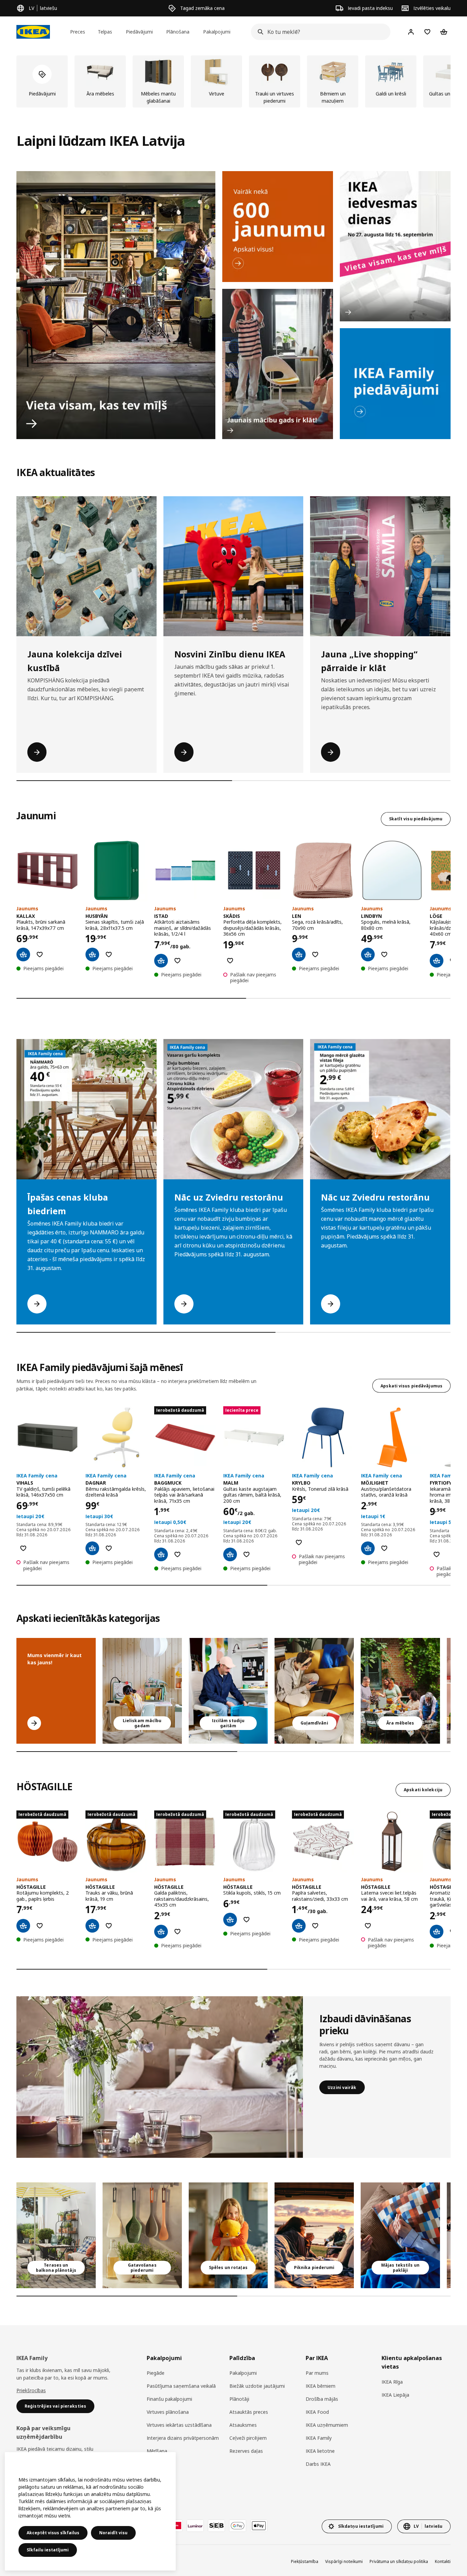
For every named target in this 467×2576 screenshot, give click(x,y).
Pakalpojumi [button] (217, 32)
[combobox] (319, 32)
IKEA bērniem (321, 2386)
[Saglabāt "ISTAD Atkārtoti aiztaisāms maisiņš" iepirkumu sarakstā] (177, 961)
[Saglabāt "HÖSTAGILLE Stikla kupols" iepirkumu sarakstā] (246, 1920)
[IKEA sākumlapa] (33, 32)
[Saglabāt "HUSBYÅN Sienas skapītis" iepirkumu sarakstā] (109, 954)
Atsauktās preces (249, 2412)
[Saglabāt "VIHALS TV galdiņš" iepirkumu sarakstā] (23, 1548)
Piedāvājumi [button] (139, 32)
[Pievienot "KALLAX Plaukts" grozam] (23, 954)
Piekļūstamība (305, 2561)
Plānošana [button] (178, 32)
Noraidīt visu (113, 2533)
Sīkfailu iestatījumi (48, 2550)
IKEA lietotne (320, 2451)
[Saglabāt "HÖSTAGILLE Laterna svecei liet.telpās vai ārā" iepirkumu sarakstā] (368, 1926)
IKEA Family (319, 2438)
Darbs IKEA (318, 2464)
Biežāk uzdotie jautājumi (257, 2386)
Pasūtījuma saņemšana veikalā (181, 2386)
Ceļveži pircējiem (248, 2438)
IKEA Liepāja (395, 2395)
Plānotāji (239, 2399)
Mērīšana (157, 2451)
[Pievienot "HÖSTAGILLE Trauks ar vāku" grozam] (92, 1926)
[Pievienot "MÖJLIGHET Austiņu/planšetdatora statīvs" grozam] (368, 1548)
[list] (233, 81)
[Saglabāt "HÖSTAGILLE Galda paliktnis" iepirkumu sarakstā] (177, 1932)
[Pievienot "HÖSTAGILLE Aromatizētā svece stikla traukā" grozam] (437, 1932)
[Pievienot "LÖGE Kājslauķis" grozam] (437, 961)
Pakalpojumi (243, 2373)
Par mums (317, 2373)
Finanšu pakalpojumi (169, 2399)
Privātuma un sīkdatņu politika (399, 2561)
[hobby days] (395, 246)
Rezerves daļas (246, 2451)
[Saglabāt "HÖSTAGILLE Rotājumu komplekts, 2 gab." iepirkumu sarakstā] (40, 1926)
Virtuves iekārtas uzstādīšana (179, 2425)
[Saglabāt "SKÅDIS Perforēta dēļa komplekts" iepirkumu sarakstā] (230, 961)
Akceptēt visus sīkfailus (53, 2533)
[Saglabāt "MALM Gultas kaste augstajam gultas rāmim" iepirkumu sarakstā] (246, 1554)
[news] (278, 227)
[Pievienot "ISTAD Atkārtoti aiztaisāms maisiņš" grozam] (161, 961)
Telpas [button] (105, 32)
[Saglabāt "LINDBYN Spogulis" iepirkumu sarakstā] (384, 954)
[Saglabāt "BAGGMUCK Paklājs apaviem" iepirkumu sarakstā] (177, 1554)
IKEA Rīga (392, 2382)
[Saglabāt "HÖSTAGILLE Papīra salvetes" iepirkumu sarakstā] (315, 1926)
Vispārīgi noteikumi (344, 2561)
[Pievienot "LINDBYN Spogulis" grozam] (368, 954)
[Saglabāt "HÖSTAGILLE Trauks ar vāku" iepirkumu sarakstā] (109, 1926)
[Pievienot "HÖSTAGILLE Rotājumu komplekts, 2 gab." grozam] (23, 1926)
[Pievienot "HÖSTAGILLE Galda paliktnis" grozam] (161, 1932)
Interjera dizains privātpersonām (183, 2438)
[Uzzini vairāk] (160, 2077)
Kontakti (443, 2561)
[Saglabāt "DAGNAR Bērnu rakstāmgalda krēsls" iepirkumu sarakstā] (109, 1548)
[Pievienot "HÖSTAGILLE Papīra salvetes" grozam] (299, 1926)
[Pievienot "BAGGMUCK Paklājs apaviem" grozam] (161, 1554)
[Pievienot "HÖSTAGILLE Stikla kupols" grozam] (230, 1920)
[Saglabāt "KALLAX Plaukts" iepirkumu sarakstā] (40, 954)
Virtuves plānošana (168, 2412)
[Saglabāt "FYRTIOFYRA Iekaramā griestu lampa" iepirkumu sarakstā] (437, 1554)
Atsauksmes (243, 2425)
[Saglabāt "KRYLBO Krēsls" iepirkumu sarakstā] (299, 1542)
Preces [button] (78, 32)
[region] (90, 2511)
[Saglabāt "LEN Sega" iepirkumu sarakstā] (315, 954)
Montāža (157, 2464)
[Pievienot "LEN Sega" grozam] (299, 954)
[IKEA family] (395, 384)
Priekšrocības (31, 2390)
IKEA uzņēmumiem (327, 2425)
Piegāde (156, 2373)
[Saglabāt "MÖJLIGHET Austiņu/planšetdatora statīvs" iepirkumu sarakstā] (384, 1548)
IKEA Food (317, 2412)
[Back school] (278, 364)
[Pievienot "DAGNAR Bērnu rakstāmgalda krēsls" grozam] (92, 1548)
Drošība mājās (322, 2399)
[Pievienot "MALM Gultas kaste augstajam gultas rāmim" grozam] (230, 1554)
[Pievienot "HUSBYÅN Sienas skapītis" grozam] (92, 954)
